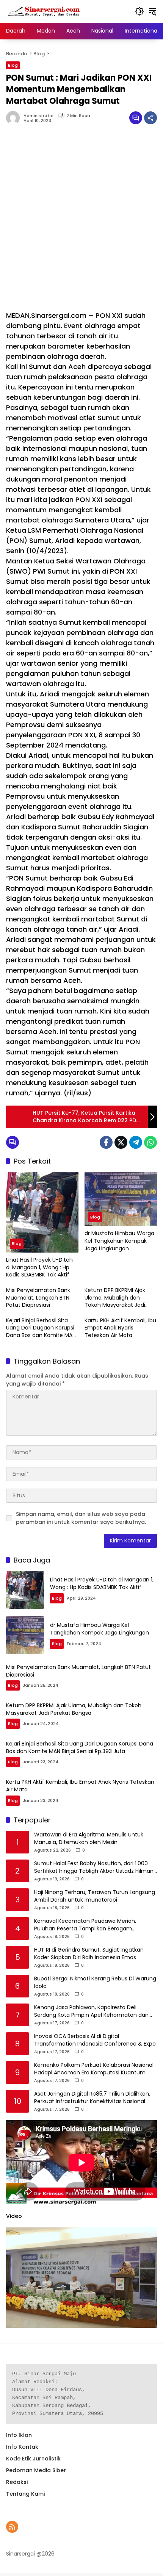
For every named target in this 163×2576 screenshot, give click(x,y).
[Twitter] (121, 1142)
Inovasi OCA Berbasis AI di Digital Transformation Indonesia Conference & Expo (95, 2040)
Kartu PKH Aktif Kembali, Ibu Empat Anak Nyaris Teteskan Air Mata (120, 1328)
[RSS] (12, 2527)
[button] (139, 11)
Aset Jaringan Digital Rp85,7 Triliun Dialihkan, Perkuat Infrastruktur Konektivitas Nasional (92, 2098)
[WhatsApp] (150, 1142)
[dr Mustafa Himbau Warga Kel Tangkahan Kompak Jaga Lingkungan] (121, 1199)
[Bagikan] (150, 118)
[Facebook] (106, 1142)
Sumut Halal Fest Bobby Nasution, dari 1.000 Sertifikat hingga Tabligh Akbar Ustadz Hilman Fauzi (94, 1867)
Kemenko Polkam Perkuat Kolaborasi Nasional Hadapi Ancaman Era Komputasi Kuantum (94, 2069)
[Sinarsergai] (44, 11)
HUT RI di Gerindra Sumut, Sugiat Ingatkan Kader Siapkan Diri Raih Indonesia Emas (89, 1954)
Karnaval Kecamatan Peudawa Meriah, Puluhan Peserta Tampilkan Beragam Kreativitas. (85, 1925)
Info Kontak (22, 2447)
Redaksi (17, 2482)
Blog (13, 65)
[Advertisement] (81, 221)
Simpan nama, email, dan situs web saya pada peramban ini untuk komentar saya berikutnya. (81, 1518)
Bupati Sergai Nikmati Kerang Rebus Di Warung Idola (95, 1982)
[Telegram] (136, 1142)
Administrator (39, 116)
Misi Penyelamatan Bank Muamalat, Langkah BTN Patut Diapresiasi (38, 1298)
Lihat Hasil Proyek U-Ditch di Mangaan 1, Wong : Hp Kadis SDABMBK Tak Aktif (39, 1267)
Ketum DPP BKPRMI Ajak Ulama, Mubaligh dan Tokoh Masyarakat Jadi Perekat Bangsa (115, 1298)
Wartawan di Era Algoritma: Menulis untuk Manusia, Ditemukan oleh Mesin (89, 1839)
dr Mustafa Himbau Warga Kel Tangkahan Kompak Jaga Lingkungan (119, 1241)
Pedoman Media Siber (36, 2470)
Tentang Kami (25, 2494)
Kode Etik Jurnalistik (33, 2459)
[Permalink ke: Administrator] (15, 118)
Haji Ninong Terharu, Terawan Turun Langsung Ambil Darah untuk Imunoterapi (95, 1896)
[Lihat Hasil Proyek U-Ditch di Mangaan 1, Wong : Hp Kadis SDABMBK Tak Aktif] (42, 1212)
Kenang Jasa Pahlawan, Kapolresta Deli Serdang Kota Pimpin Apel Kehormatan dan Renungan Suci (91, 2011)
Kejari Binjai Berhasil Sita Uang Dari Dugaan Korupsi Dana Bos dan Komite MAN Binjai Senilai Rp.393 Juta (41, 1328)
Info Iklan (19, 2435)
